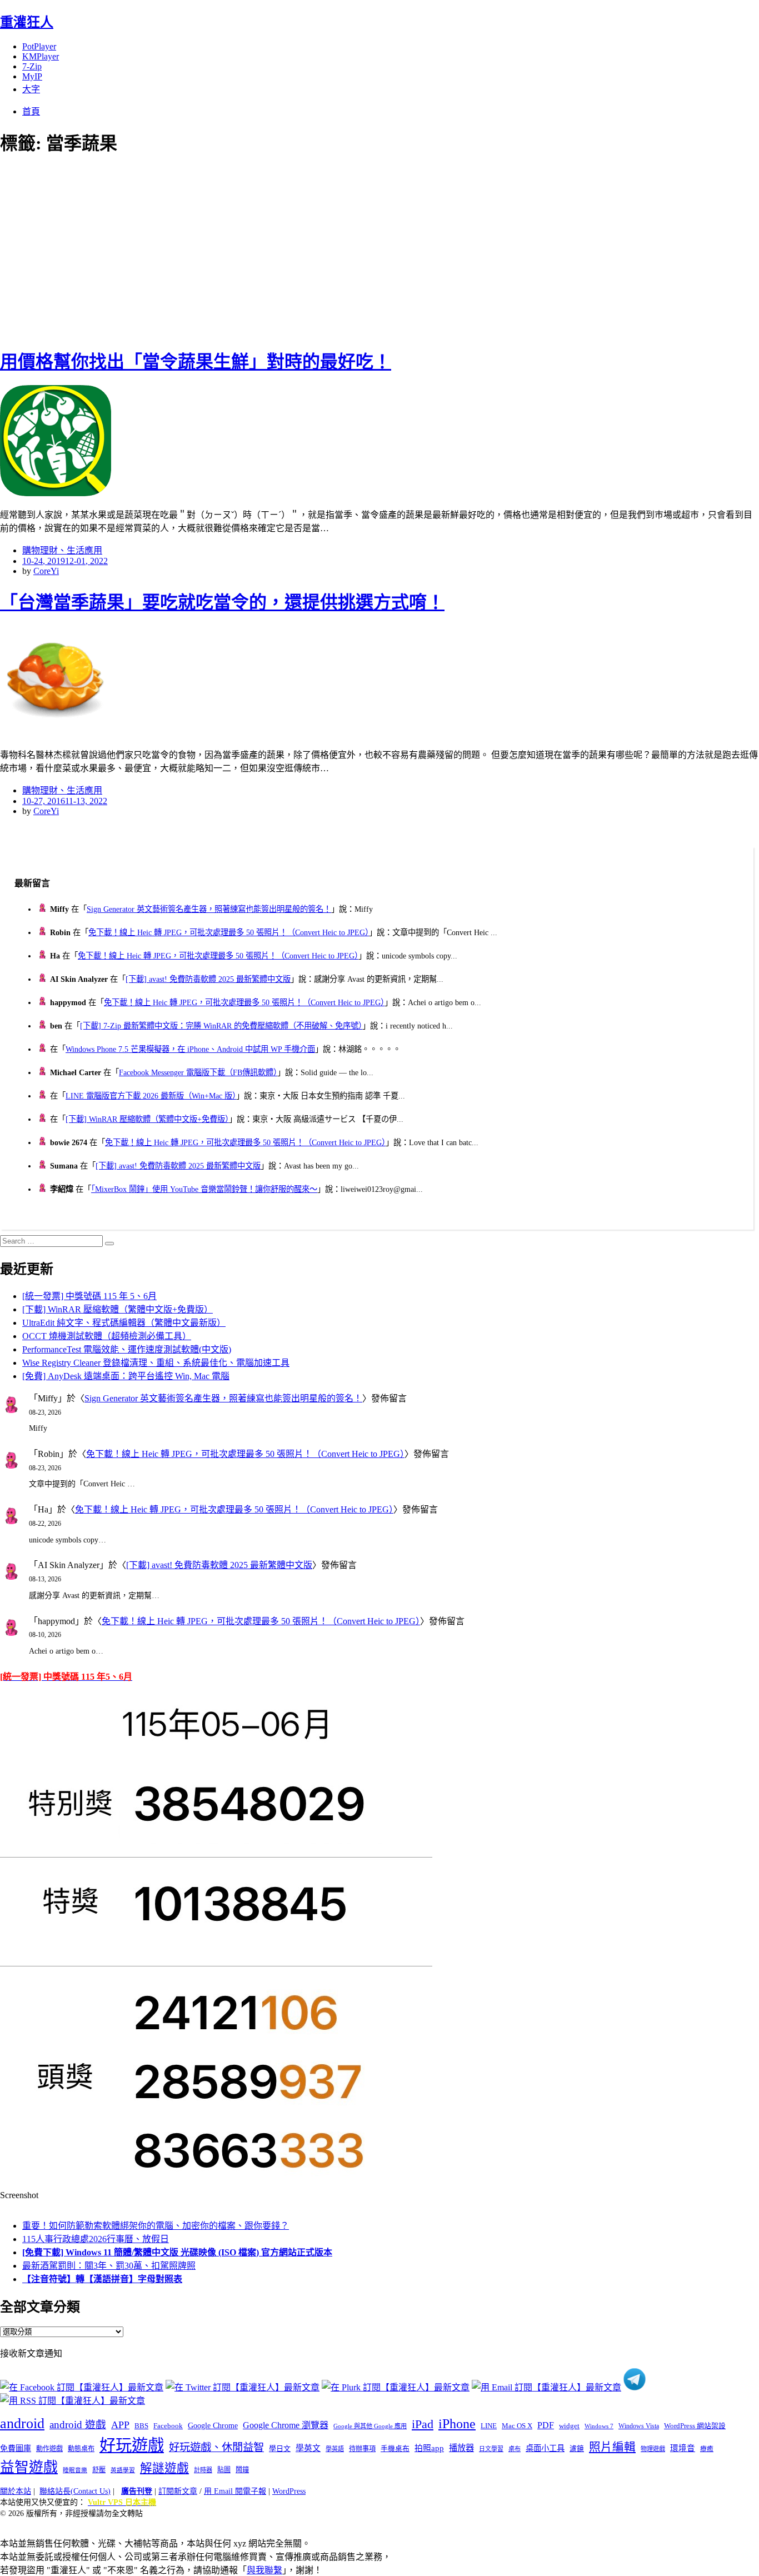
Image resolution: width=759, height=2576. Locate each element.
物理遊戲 (653, 2449)
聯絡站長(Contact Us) (75, 2491)
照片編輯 (612, 2447)
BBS (141, 2426)
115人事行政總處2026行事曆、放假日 (96, 2239)
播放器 (461, 2448)
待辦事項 (362, 2449)
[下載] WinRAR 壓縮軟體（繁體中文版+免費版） (147, 1119)
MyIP (32, 76)
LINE (489, 2426)
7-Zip (32, 66)
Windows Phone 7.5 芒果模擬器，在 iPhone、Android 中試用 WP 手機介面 (190, 1049)
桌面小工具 (545, 2448)
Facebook (168, 2426)
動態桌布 (81, 2449)
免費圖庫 (16, 2448)
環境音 (683, 2448)
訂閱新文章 (178, 2491)
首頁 (31, 111)
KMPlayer (41, 56)
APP (120, 2425)
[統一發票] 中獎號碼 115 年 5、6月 (89, 1296)
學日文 (280, 2448)
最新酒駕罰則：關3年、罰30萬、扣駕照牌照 (109, 2266)
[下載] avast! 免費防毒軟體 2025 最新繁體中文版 (208, 979)
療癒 (707, 2449)
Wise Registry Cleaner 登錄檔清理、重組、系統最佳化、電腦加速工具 (156, 1363)
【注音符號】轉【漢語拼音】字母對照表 (102, 2279)
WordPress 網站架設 (695, 2426)
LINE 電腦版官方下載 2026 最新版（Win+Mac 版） (151, 1096)
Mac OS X (517, 2426)
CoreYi (46, 571)
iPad (423, 2424)
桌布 (515, 2449)
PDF (546, 2425)
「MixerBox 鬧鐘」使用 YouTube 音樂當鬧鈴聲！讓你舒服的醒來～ (204, 1189)
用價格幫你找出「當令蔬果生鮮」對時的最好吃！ (196, 362)
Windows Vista (639, 2426)
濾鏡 (577, 2449)
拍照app (429, 2448)
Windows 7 (599, 2426)
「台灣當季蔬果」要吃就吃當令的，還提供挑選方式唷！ (222, 602)
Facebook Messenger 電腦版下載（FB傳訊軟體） (198, 1072)
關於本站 (16, 2491)
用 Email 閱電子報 (235, 2491)
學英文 (308, 2448)
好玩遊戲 (132, 2445)
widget (569, 2426)
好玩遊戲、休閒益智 (216, 2447)
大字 (31, 89)
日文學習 (491, 2449)
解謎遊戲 (164, 2468)
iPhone (457, 2424)
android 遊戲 (78, 2425)
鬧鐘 (242, 2470)
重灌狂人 (27, 22)
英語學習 (123, 2470)
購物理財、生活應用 (62, 550)
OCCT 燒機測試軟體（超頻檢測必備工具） (107, 1336)
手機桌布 (395, 2449)
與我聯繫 (264, 2570)
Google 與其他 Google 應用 (370, 2426)
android (22, 2423)
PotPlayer (39, 46)
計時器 (203, 2470)
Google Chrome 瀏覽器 (286, 2425)
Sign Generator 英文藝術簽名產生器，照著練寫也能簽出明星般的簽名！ (209, 909)
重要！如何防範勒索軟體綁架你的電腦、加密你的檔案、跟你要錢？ (156, 2226)
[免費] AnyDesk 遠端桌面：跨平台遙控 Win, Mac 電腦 (126, 1376)
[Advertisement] (200, 250)
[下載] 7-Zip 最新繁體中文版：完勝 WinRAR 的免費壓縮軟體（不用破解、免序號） (221, 1026)
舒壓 (99, 2470)
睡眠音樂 (75, 2470)
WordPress (289, 2491)
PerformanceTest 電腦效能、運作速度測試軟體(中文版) (127, 1349)
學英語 (335, 2449)
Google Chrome (213, 2425)
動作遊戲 (49, 2449)
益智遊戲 (29, 2467)
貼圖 (224, 2470)
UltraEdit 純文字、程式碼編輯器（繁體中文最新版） (124, 1323)
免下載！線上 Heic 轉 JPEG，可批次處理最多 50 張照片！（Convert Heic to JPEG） (229, 932)
